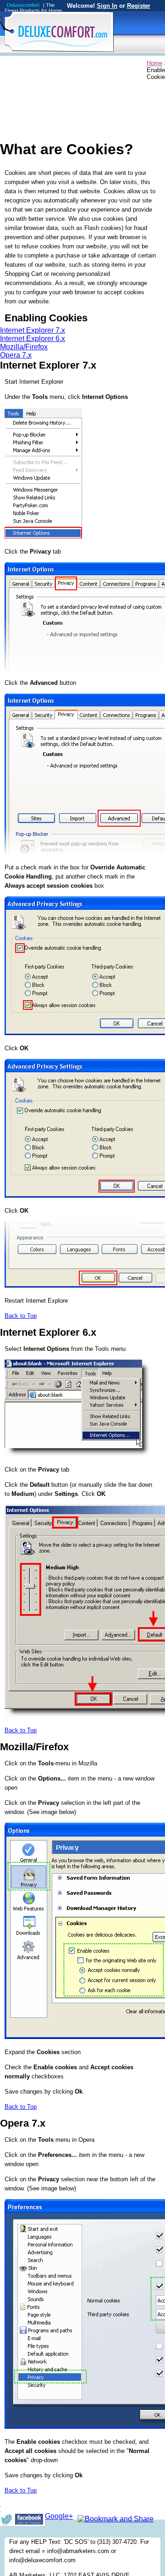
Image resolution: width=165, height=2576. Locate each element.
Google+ (59, 2516)
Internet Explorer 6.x (33, 339)
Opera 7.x (16, 355)
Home (8, 64)
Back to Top (21, 1316)
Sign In (107, 6)
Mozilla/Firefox (24, 347)
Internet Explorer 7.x (33, 330)
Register (139, 6)
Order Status (79, 64)
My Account (40, 64)
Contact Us (117, 64)
